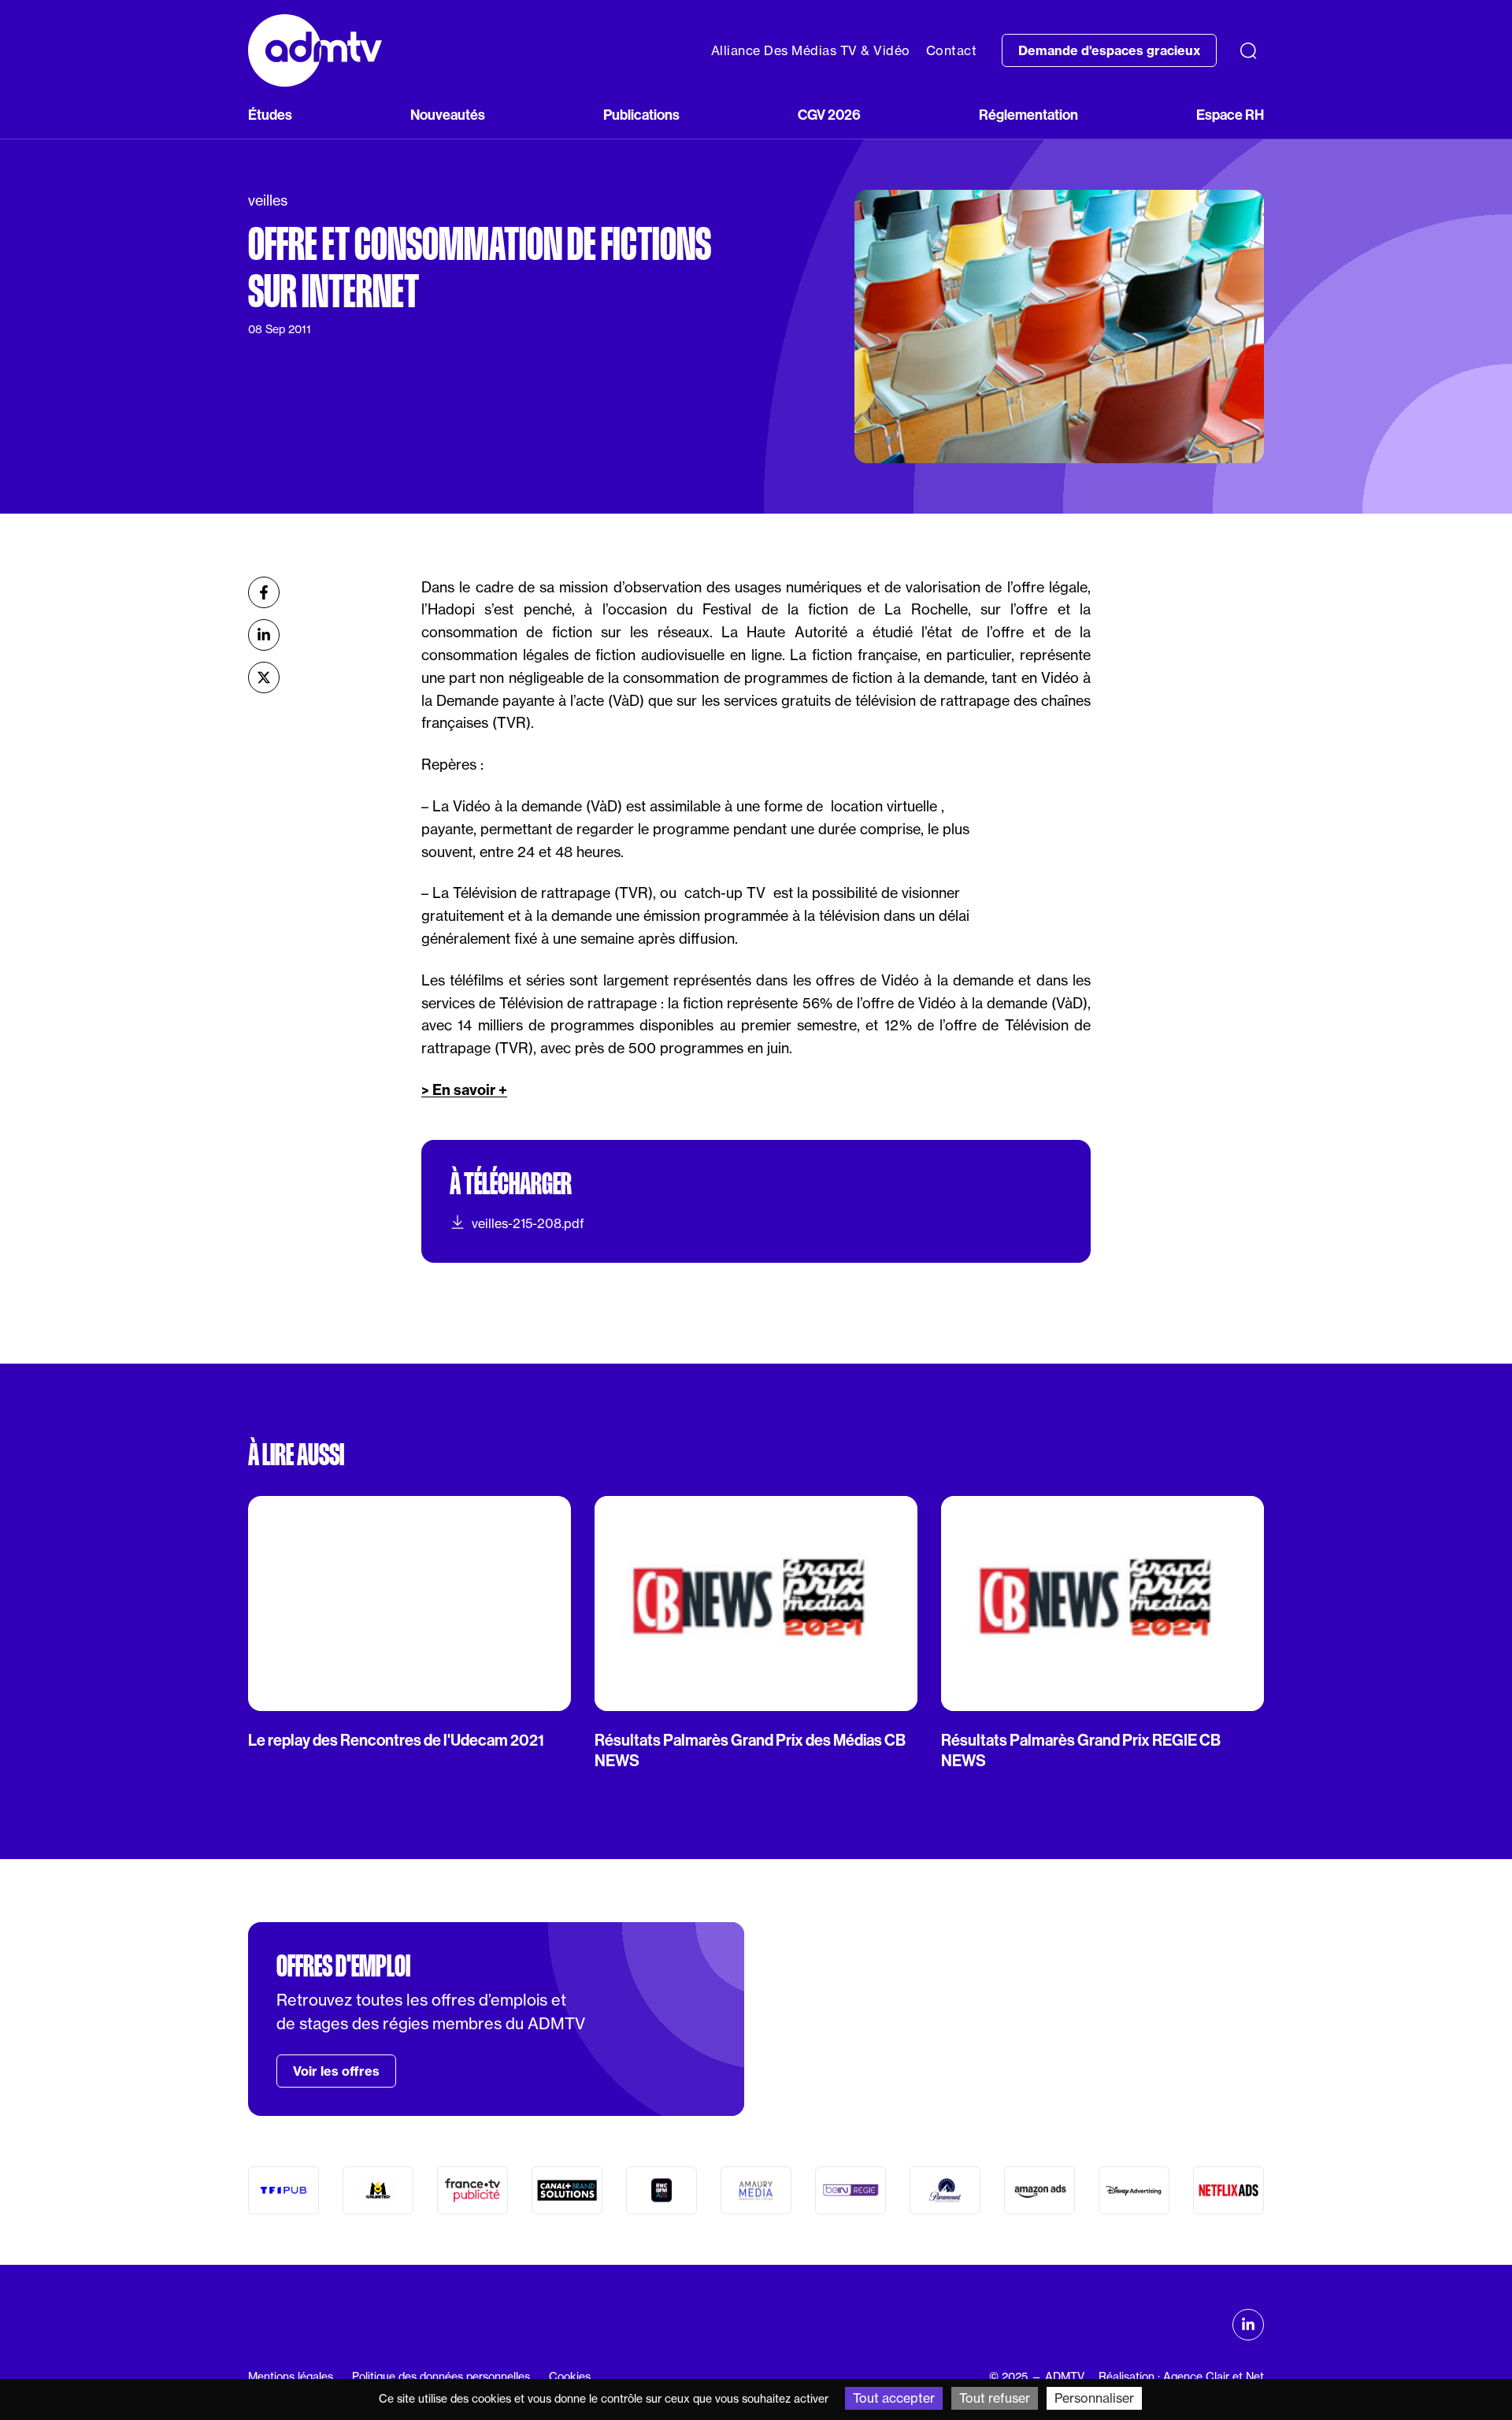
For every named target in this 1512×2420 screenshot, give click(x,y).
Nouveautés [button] (448, 115)
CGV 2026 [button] (829, 115)
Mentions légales (291, 2377)
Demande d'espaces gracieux (1109, 50)
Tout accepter (894, 2398)
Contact (952, 50)
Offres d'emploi (343, 1966)
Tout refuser (995, 2398)
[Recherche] (1248, 50)
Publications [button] (641, 115)
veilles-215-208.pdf (528, 1223)
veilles (268, 200)
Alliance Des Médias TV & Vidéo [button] (811, 50)
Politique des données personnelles (441, 2377)
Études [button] (270, 115)
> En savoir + (464, 1090)
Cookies (570, 2377)
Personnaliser (1094, 2398)
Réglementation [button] (1028, 115)
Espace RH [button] (1230, 115)
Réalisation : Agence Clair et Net (1181, 2377)
